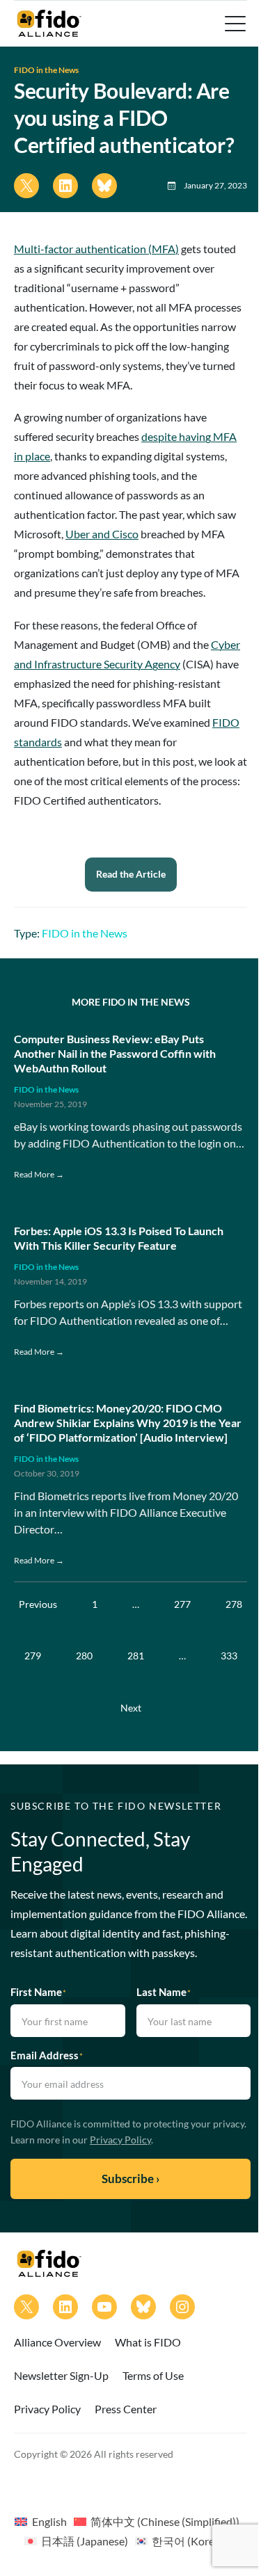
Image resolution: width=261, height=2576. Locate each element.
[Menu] (234, 24)
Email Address (47, 2055)
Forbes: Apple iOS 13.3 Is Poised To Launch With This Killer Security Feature (119, 1238)
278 (234, 1604)
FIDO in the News (46, 70)
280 (84, 1656)
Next (131, 1708)
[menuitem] (40, 2521)
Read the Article (131, 874)
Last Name (164, 1992)
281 (136, 1656)
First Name (38, 1992)
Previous (38, 1604)
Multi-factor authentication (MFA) (96, 249)
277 (182, 1604)
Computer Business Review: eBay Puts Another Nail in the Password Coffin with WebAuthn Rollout (115, 1053)
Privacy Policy (120, 2140)
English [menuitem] (49, 2521)
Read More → (39, 1174)
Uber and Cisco (102, 534)
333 (229, 1656)
